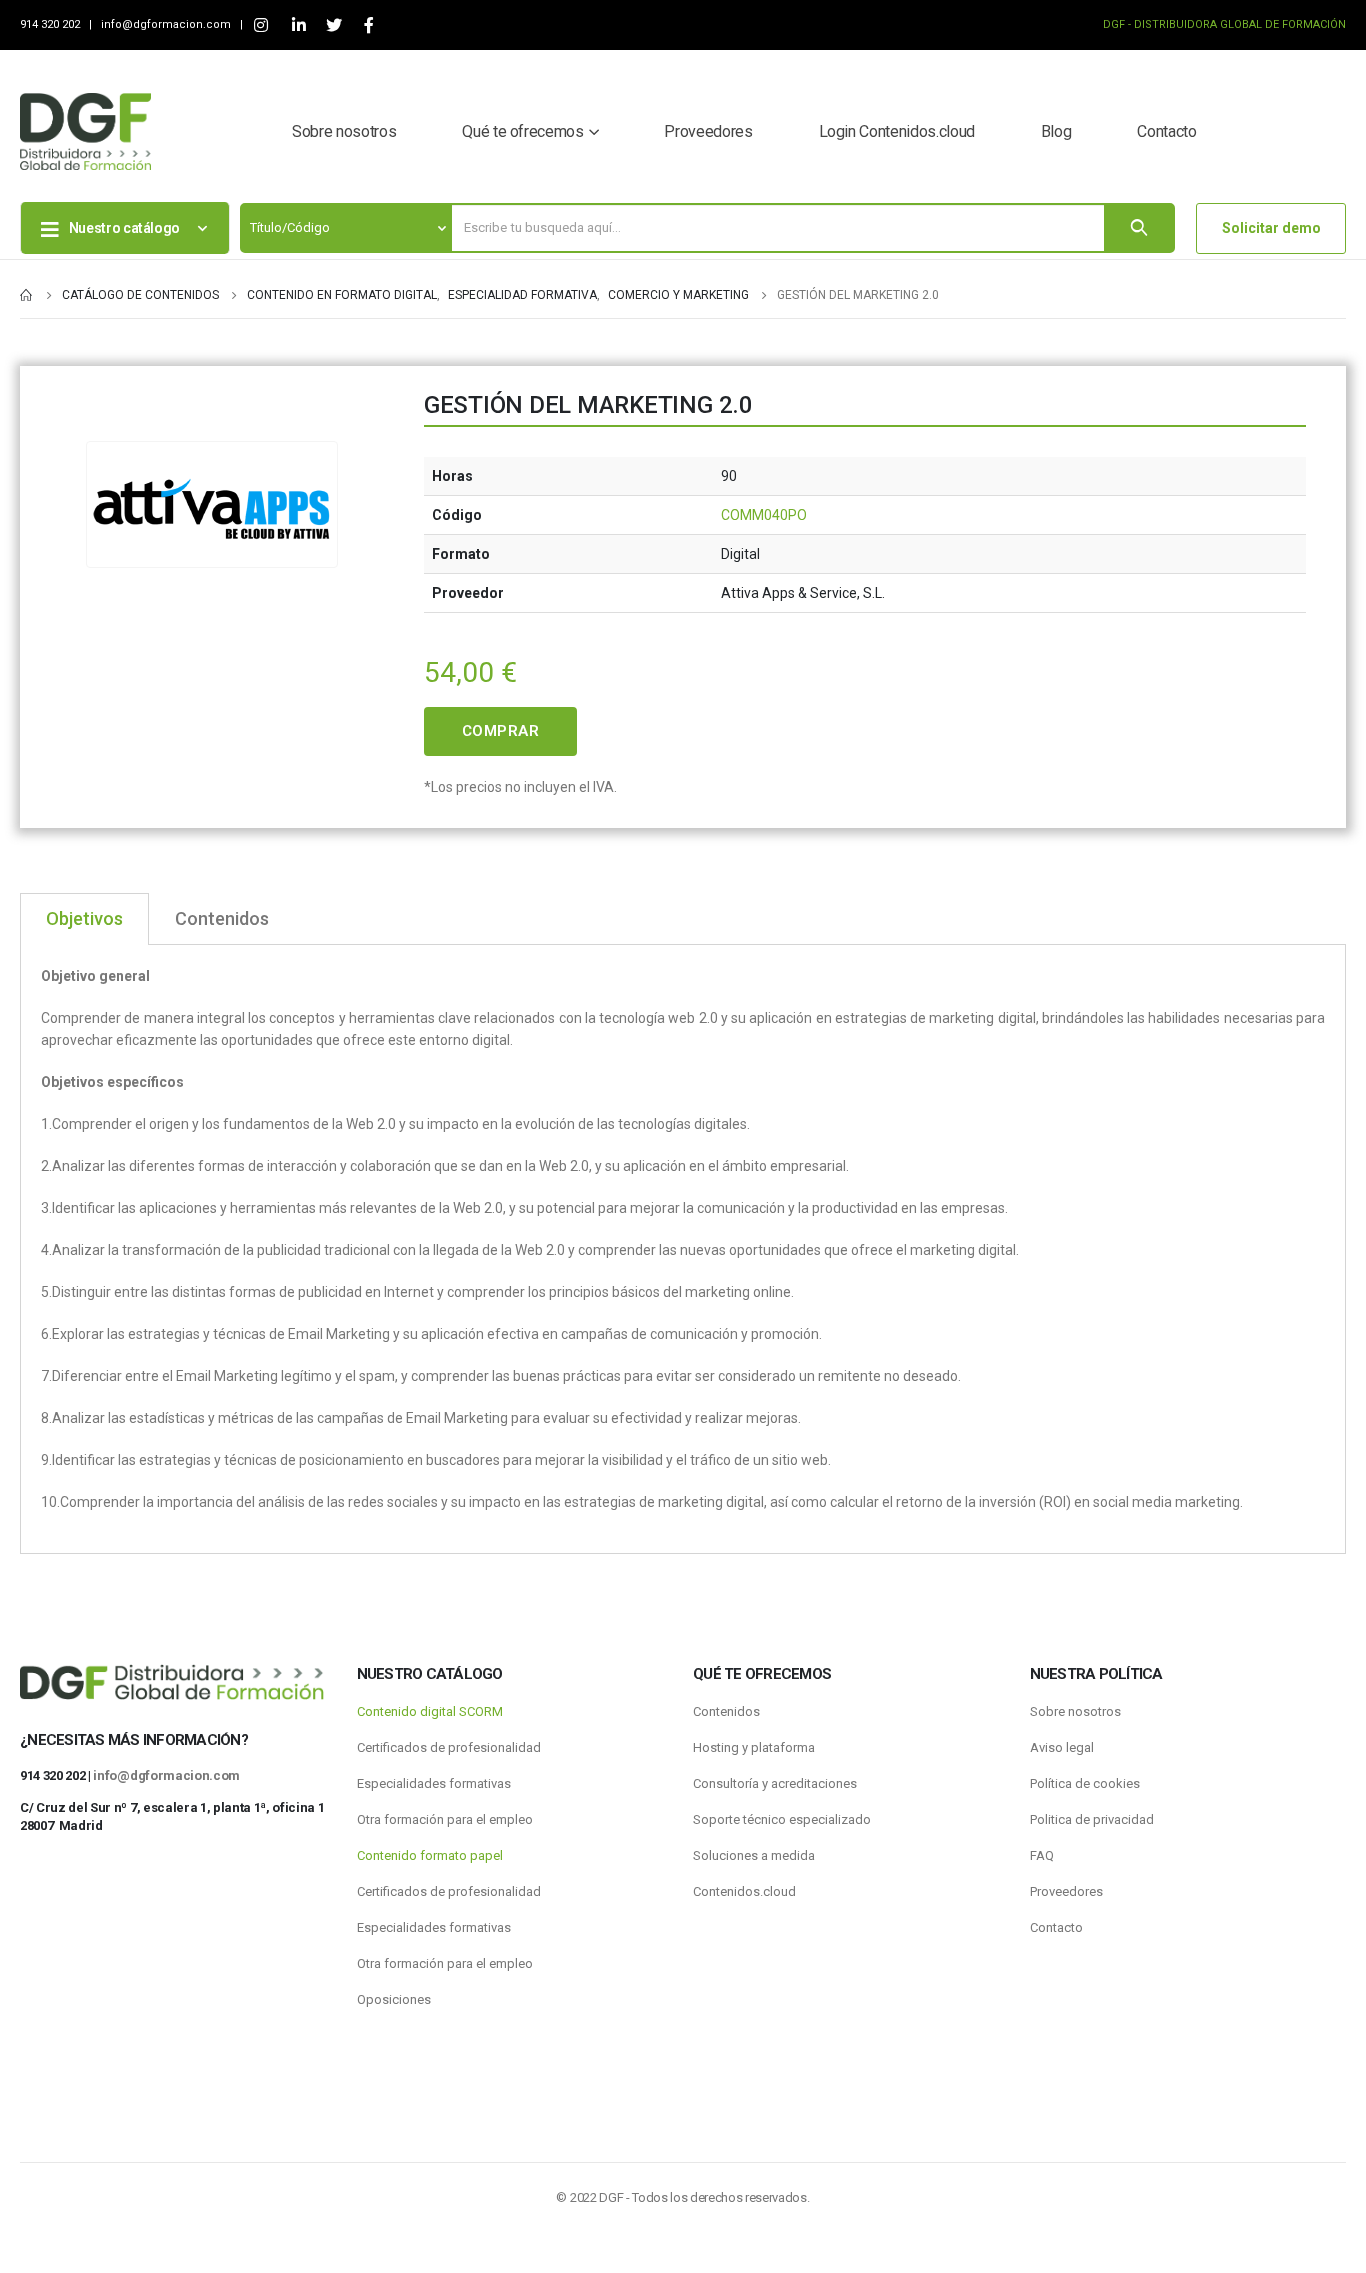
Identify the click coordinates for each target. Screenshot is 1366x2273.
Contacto (1166, 131)
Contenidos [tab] (222, 918)
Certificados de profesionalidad (449, 1747)
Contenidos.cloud (744, 1891)
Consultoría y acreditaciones (775, 1783)
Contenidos (726, 1711)
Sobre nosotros (344, 131)
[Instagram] (260, 25)
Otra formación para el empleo (445, 1819)
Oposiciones (394, 1999)
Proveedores (708, 131)
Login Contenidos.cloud (897, 131)
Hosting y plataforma (754, 1747)
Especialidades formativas (434, 1783)
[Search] (1139, 228)
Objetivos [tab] (84, 918)
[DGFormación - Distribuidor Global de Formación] (85, 131)
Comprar (501, 731)
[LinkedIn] (298, 25)
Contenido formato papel (430, 1855)
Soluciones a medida (754, 1855)
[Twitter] (333, 25)
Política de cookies (1085, 1783)
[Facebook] (368, 25)
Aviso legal (1062, 1747)
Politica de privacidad (1092, 1819)
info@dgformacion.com (167, 24)
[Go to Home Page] (27, 295)
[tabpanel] (683, 1249)
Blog (1056, 131)
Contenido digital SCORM (430, 1711)
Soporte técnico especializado (782, 1819)
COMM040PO (764, 515)
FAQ (1042, 1855)
